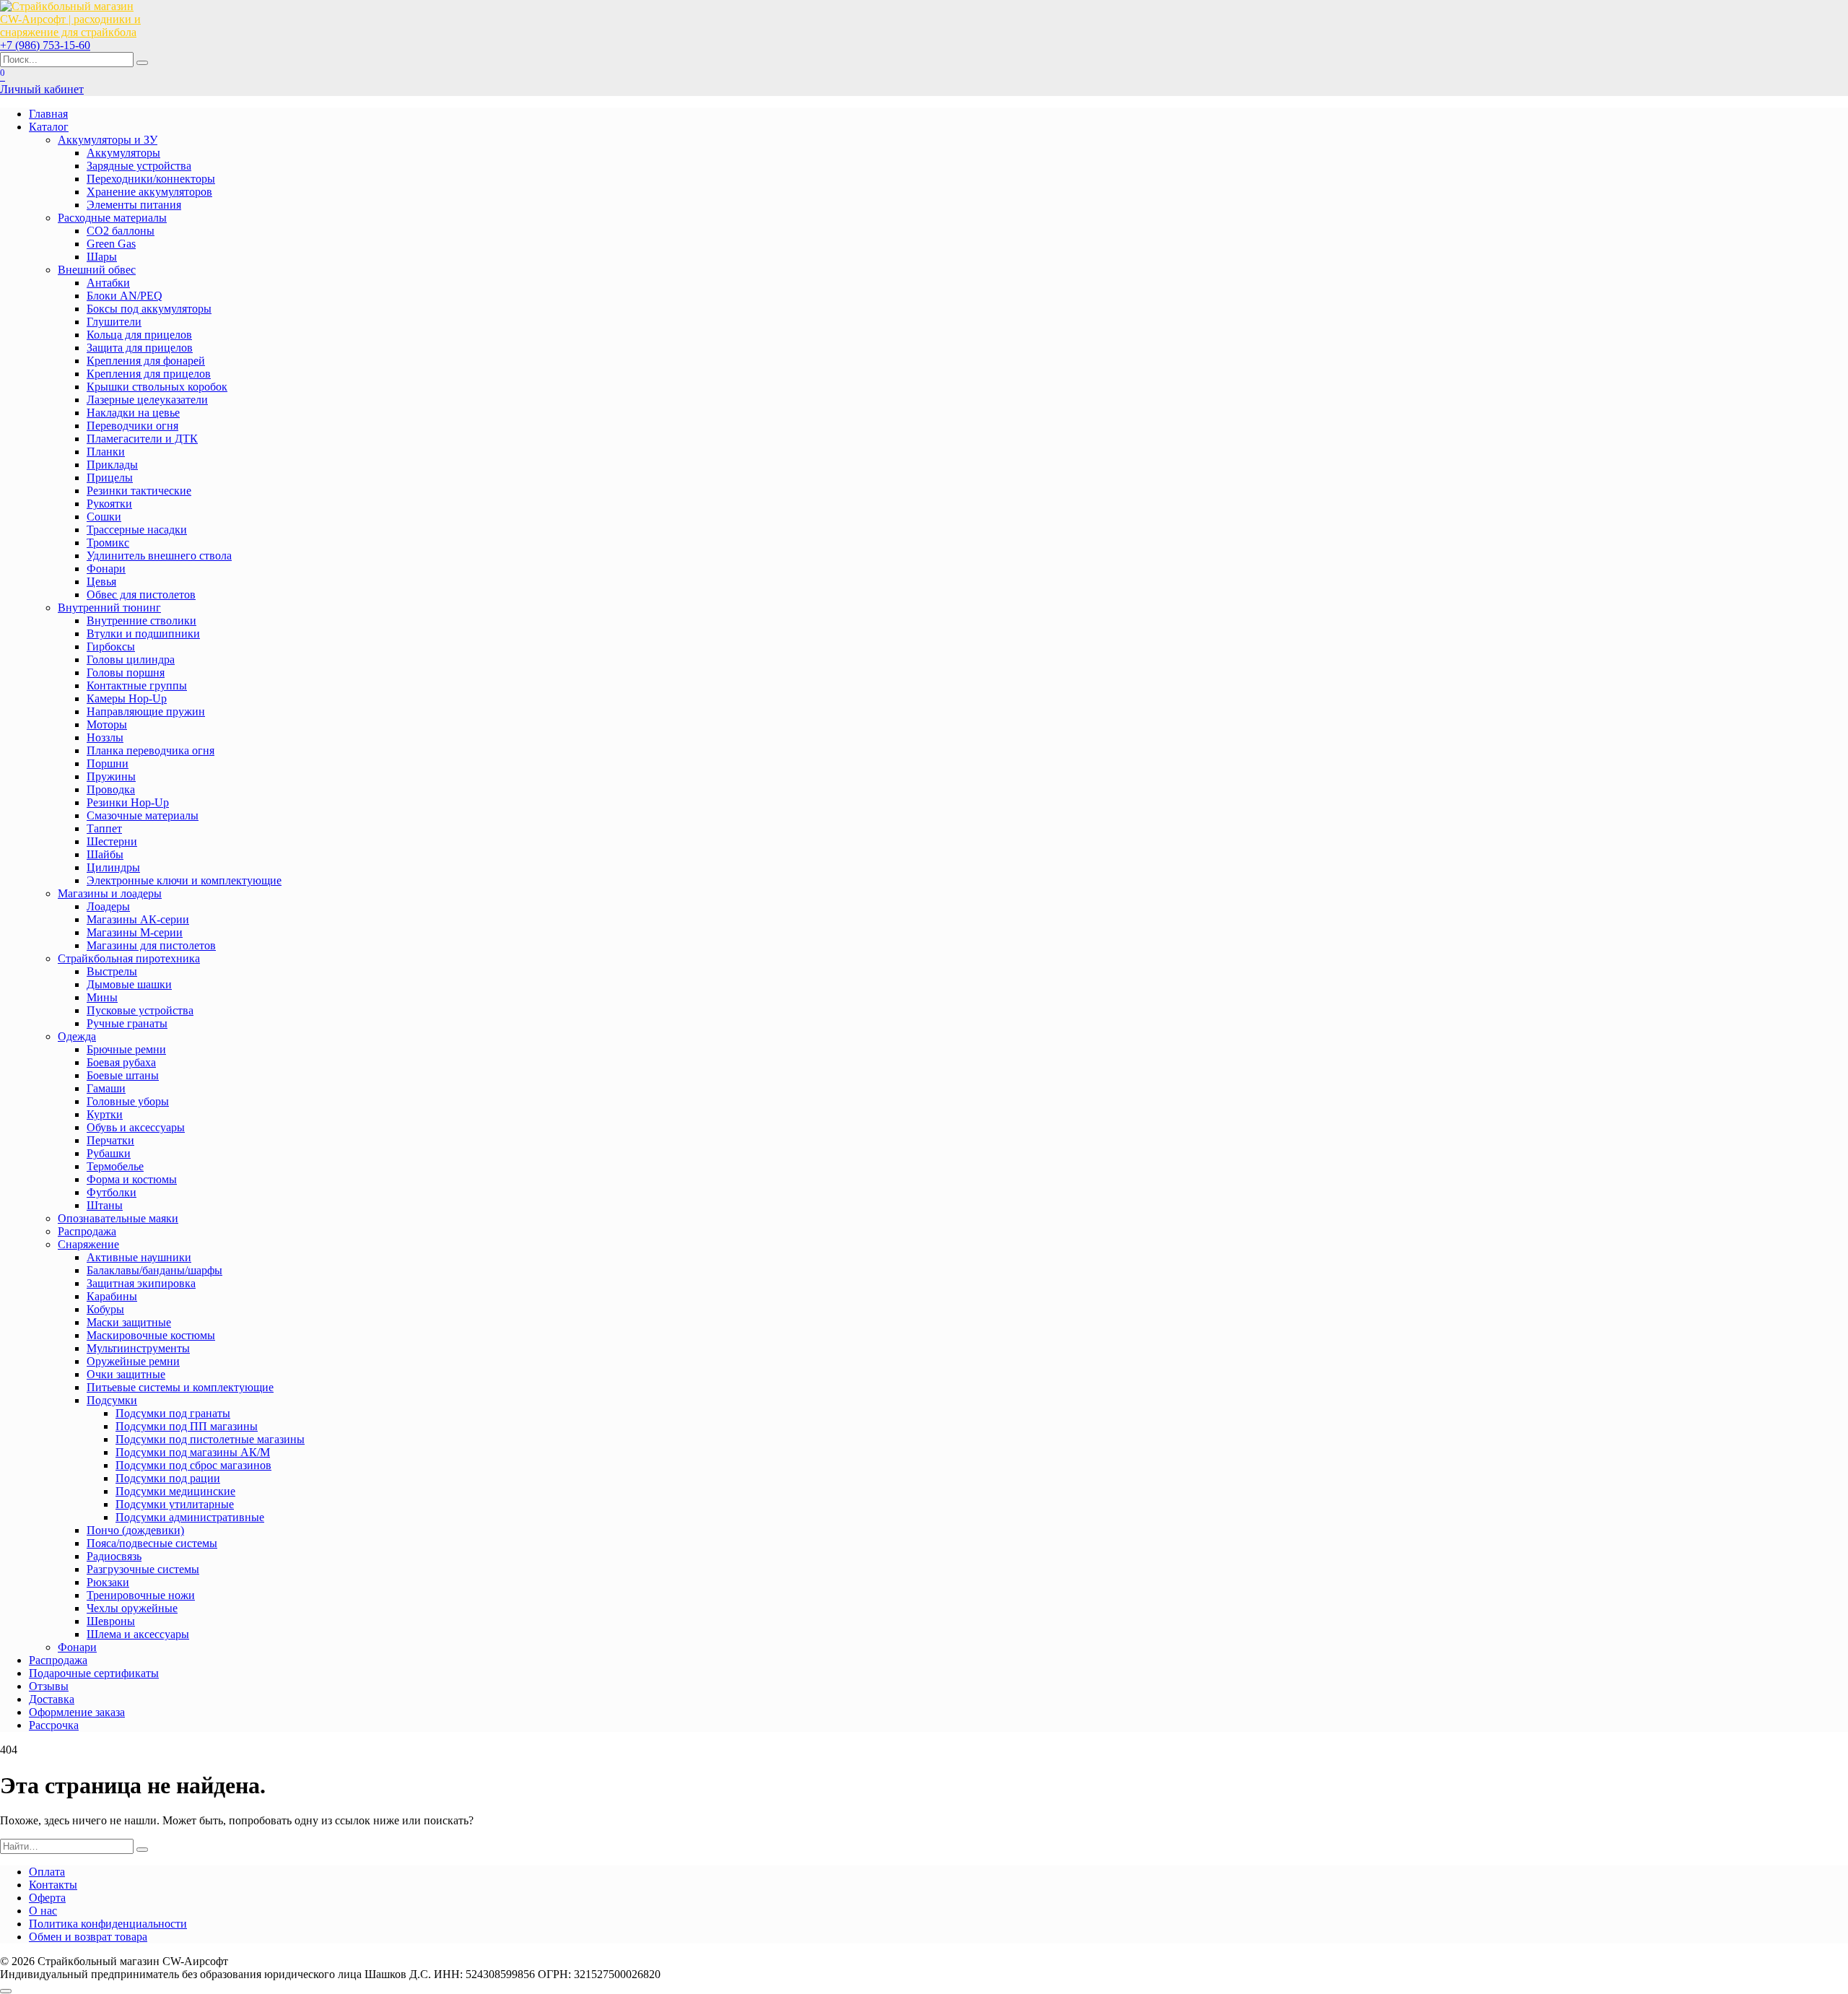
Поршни (108, 763)
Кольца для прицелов (139, 335)
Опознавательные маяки (118, 1218)
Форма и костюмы (132, 1179)
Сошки (104, 517)
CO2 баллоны (121, 231)
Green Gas (111, 244)
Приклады (112, 465)
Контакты (53, 1885)
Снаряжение (88, 1244)
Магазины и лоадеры (110, 893)
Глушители (114, 322)
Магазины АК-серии (138, 919)
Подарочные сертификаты (94, 1673)
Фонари (106, 569)
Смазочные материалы (143, 815)
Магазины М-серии (135, 932)
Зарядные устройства (139, 166)
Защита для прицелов (140, 348)
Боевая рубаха (121, 1062)
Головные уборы (128, 1101)
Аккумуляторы (123, 153)
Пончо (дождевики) (135, 1530)
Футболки (112, 1192)
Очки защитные (126, 1374)
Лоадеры (108, 906)
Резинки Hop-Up (128, 802)
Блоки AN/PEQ (125, 296)
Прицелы (110, 478)
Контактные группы (137, 685)
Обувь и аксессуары (136, 1127)
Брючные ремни (126, 1049)
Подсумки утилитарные (175, 1504)
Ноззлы (105, 737)
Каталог (49, 127)
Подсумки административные (190, 1517)
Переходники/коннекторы (151, 179)
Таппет (104, 828)
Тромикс (108, 543)
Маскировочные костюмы (151, 1335)
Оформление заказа (77, 1712)
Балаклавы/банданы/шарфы (154, 1270)
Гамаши (106, 1088)
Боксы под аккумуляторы (149, 309)
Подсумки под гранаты (173, 1413)
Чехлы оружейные (132, 1608)
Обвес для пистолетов (141, 595)
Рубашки (109, 1153)
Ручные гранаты (127, 1023)
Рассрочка (54, 1725)
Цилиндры (113, 867)
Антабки (108, 283)
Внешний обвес (97, 270)
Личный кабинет (42, 89)
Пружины (111, 776)
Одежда (77, 1036)
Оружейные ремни (133, 1361)
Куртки (105, 1114)
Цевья (101, 582)
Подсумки (112, 1400)
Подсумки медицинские (175, 1491)
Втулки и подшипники (143, 634)
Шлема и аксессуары (138, 1634)
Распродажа (87, 1231)
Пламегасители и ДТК (142, 439)
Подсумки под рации (168, 1478)
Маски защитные (129, 1322)
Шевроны (111, 1621)
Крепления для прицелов (149, 374)
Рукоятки (109, 504)
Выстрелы (112, 971)
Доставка (52, 1699)
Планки (106, 452)
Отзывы (49, 1686)
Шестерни (112, 841)
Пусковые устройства (140, 1010)
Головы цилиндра (131, 659)
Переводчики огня (132, 426)
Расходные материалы (112, 218)
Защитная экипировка (141, 1283)
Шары (102, 257)
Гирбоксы (111, 646)
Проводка (111, 789)
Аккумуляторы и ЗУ (108, 140)
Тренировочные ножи (141, 1595)
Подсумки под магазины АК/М (193, 1452)
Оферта (47, 1898)
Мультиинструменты (138, 1348)
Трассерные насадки (137, 530)
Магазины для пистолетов (151, 945)
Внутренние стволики (141, 621)
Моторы (107, 724)
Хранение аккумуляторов (149, 192)
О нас (43, 1911)
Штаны (105, 1205)
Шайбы (105, 854)
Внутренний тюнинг (109, 608)
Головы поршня (126, 672)
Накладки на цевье (133, 413)
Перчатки (110, 1140)
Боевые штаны (123, 1075)
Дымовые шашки (129, 984)
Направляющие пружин (146, 711)
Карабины (112, 1296)
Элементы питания (134, 205)
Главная (48, 114)
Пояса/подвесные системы (152, 1543)
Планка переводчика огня (151, 750)
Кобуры (105, 1309)
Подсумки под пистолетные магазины (210, 1439)
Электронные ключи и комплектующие (184, 880)
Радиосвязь (114, 1556)
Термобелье (115, 1166)
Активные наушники (139, 1257)
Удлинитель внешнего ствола (159, 556)
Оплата (47, 1872)
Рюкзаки (108, 1582)
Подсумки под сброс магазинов (193, 1465)
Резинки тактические (139, 491)
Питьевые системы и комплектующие (180, 1387)
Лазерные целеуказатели (147, 400)
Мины (102, 997)
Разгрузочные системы (143, 1569)
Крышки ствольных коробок (157, 387)
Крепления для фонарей (146, 361)
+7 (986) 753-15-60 (45, 45)
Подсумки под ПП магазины (187, 1426)
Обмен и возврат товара (88, 1937)
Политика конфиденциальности (108, 1924)
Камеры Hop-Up (127, 698)
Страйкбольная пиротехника (129, 958)
